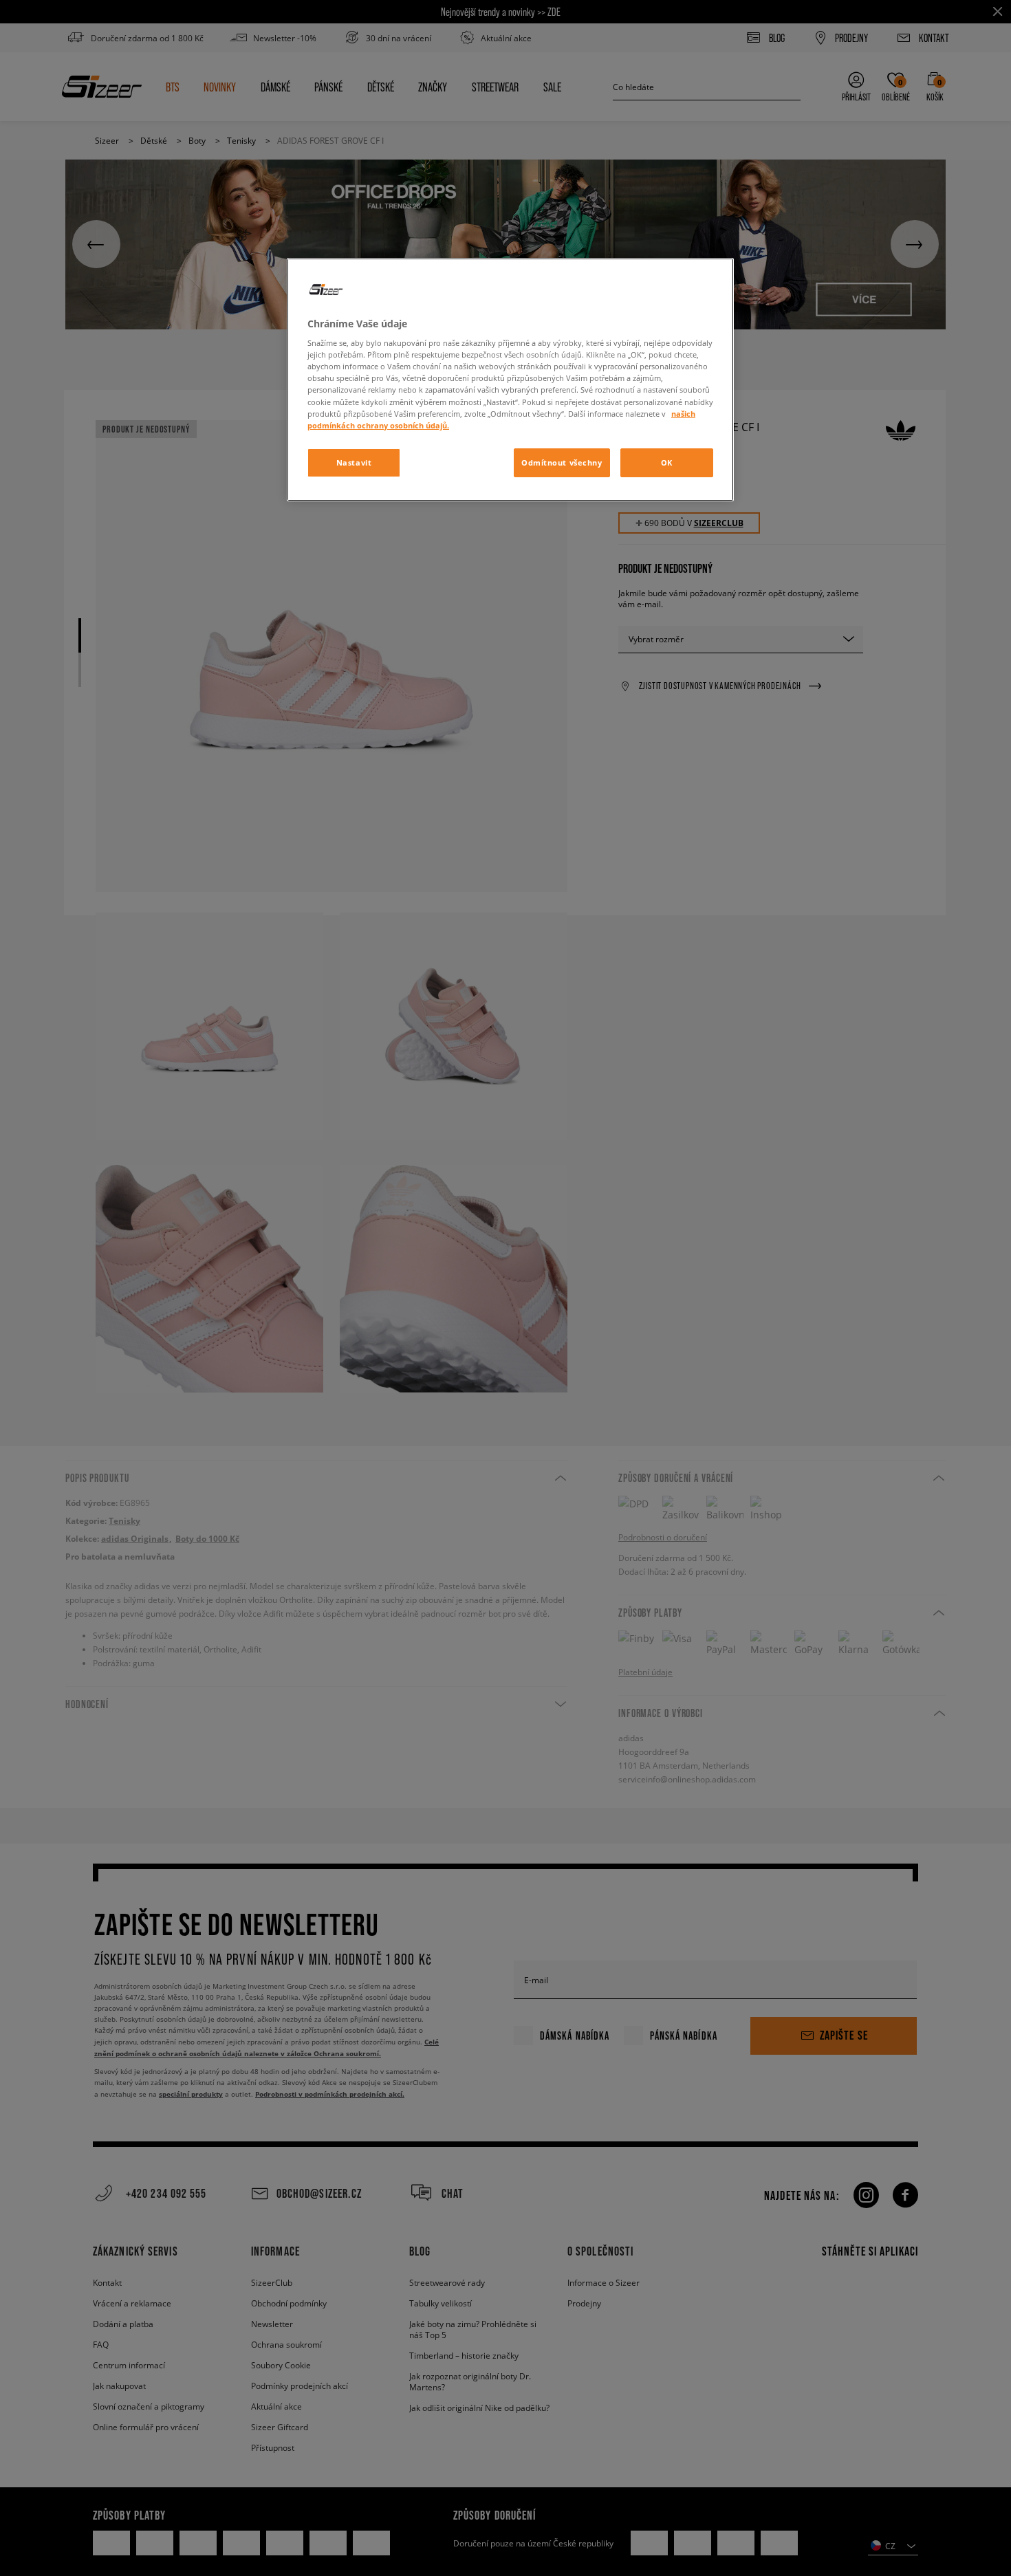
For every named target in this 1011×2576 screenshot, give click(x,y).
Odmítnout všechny (562, 462)
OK (667, 462)
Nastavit (354, 462)
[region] (510, 380)
